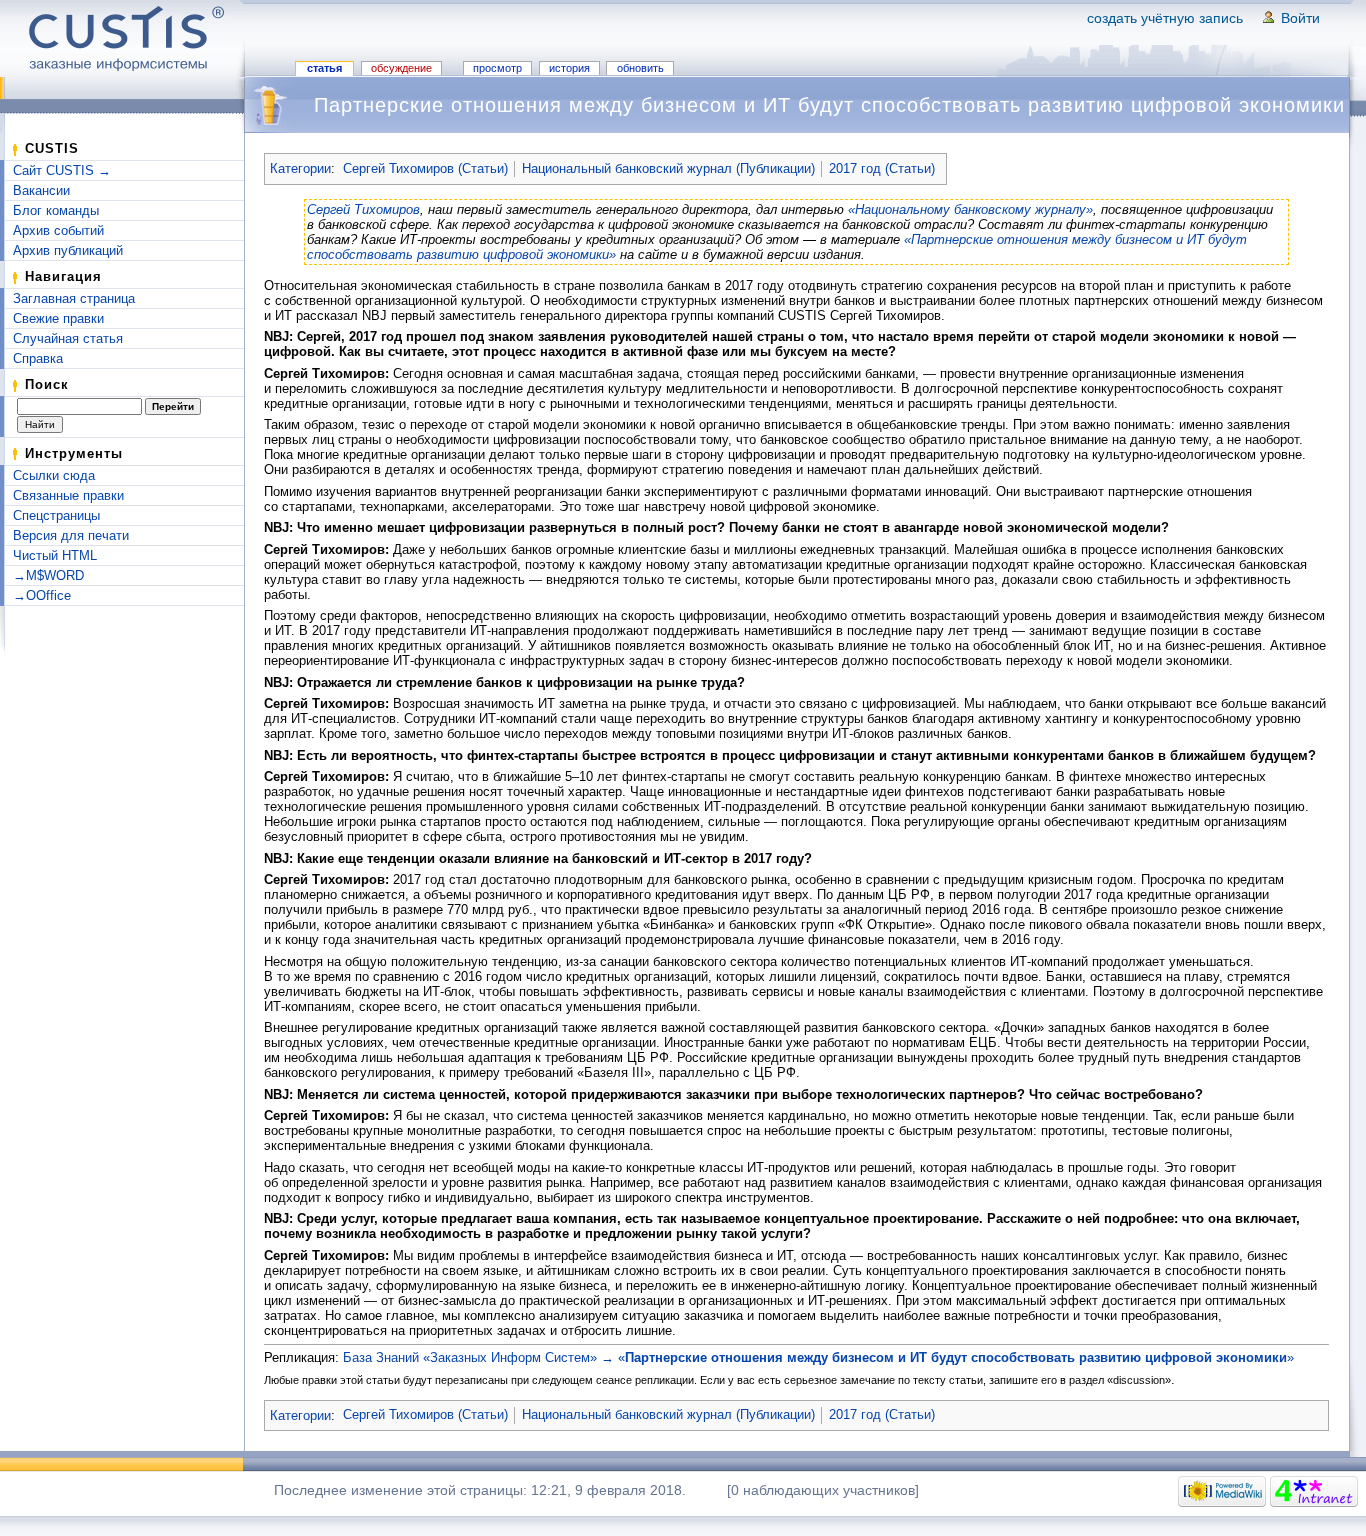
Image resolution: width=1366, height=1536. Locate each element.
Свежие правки (58, 318)
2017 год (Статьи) (882, 168)
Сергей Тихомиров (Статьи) (425, 168)
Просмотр (497, 68)
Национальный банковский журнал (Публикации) (668, 168)
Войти (1300, 18)
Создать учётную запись (1165, 18)
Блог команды (56, 210)
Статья (324, 68)
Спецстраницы (56, 515)
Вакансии (41, 190)
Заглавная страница (74, 298)
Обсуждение (401, 68)
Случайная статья (68, 338)
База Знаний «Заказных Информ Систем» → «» (818, 1357)
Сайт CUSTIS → (62, 170)
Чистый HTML (55, 555)
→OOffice (42, 595)
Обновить (640, 68)
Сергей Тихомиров (363, 209)
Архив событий (58, 230)
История (569, 68)
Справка (38, 358)
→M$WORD (48, 575)
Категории (300, 168)
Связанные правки (68, 495)
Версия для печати (71, 535)
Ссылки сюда (54, 475)
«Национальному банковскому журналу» (970, 209)
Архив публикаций (68, 250)
